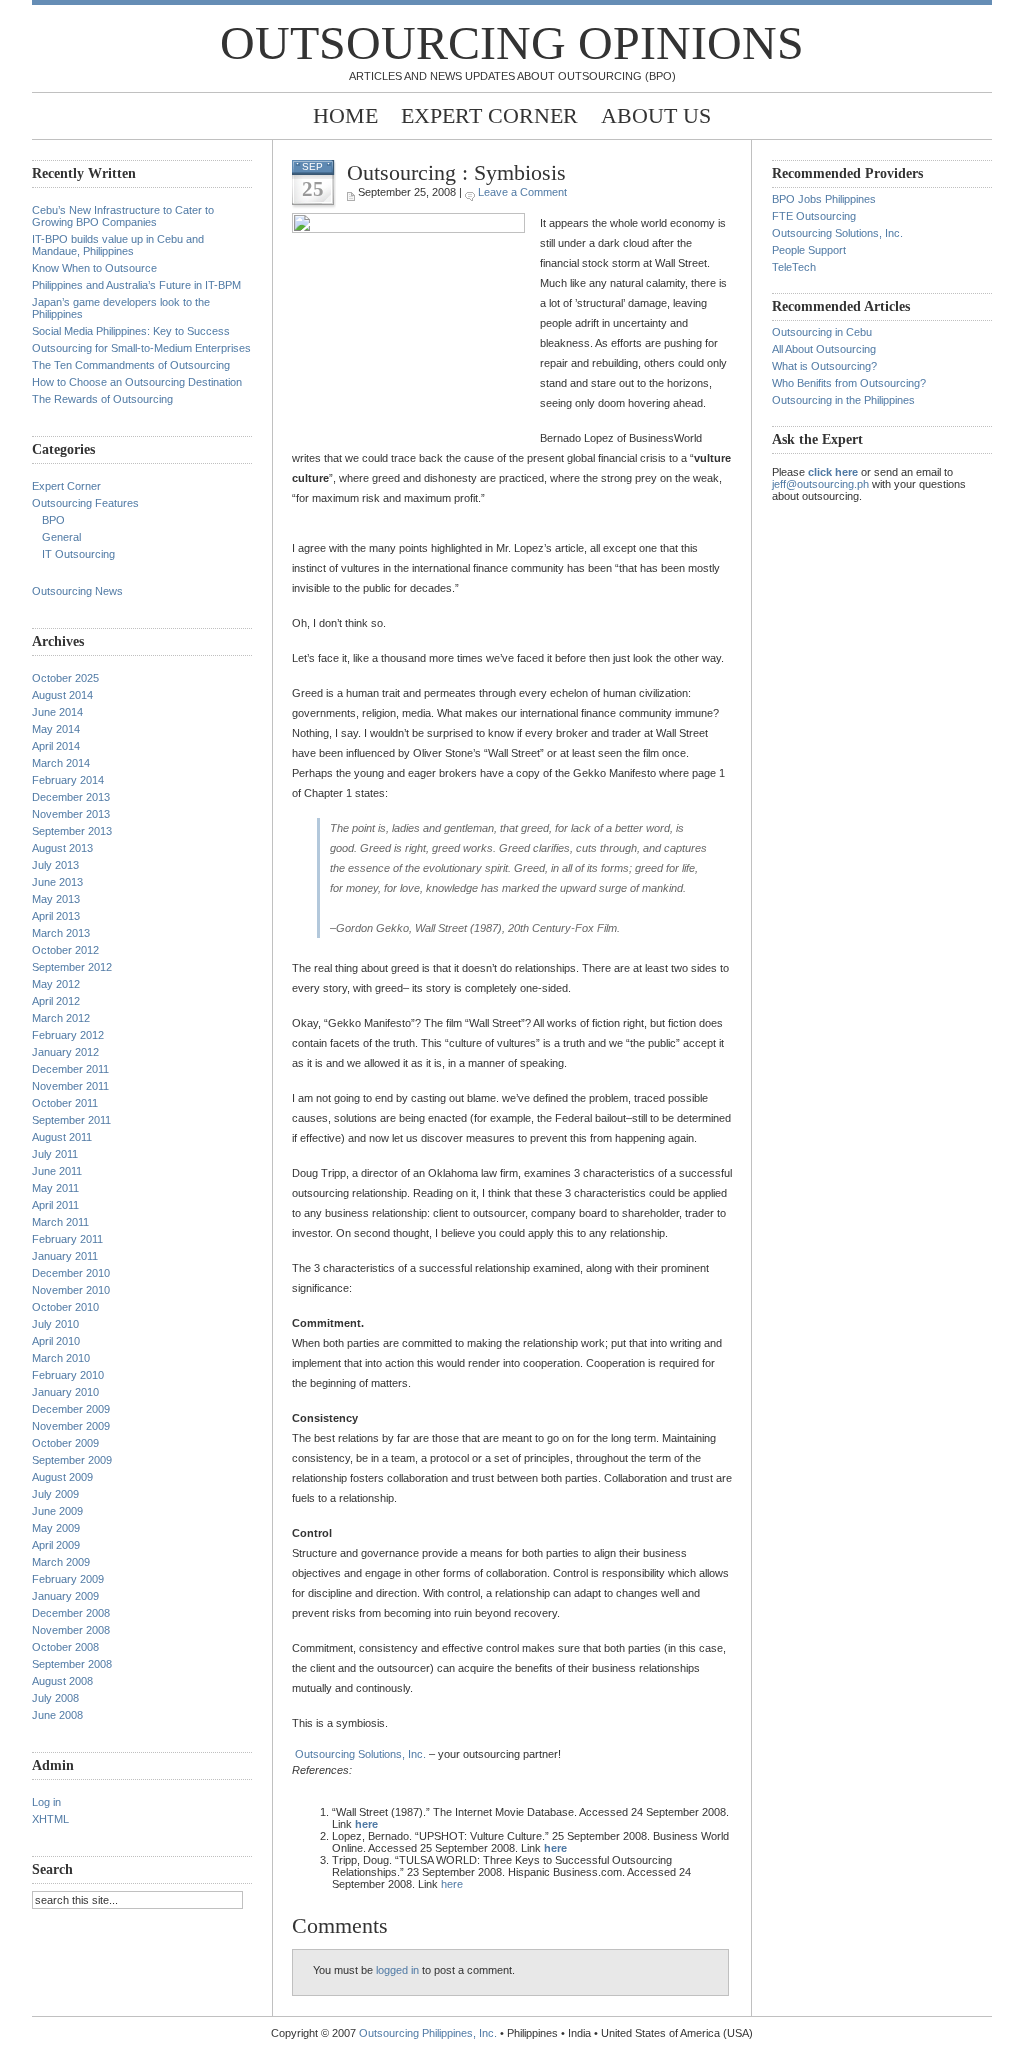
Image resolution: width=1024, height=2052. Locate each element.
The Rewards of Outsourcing (102, 399)
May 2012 (56, 984)
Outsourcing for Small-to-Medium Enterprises (141, 348)
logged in (397, 1970)
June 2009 (57, 1511)
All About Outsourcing (824, 349)
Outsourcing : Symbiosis (456, 172)
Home (345, 115)
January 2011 (65, 1256)
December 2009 (71, 1409)
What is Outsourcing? (824, 366)
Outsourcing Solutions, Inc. (360, 1754)
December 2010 (71, 1273)
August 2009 (62, 1477)
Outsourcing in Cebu (822, 332)
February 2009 (68, 1579)
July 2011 (55, 1154)
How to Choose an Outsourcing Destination (137, 382)
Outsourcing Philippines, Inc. (428, 2033)
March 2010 (61, 1358)
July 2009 (55, 1494)
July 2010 (55, 1324)
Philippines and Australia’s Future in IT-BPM (136, 285)
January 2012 (65, 1052)
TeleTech (794, 267)
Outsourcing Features (85, 503)
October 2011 (65, 1103)
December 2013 (71, 797)
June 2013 (57, 882)
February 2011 (67, 1239)
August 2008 (62, 1681)
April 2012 (56, 1001)
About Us (656, 115)
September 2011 (71, 1120)
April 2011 (55, 1205)
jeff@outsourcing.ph (820, 484)
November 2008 (71, 1630)
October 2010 (65, 1307)
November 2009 (71, 1426)
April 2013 (56, 916)
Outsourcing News (77, 591)
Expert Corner (489, 115)
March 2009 (61, 1562)
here (452, 1884)
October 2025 (65, 678)
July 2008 (55, 1698)
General (61, 537)
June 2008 (57, 1715)
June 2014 (57, 712)
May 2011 (55, 1188)
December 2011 (70, 1069)
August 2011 (62, 1137)
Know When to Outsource (94, 268)
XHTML (50, 1819)
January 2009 (65, 1596)
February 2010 (68, 1375)
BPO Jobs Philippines (824, 199)
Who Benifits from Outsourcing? (849, 383)
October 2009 (65, 1443)
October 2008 (65, 1647)
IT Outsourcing (78, 554)
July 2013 (55, 865)
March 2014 (61, 763)
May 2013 (56, 899)
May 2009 (56, 1528)
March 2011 (60, 1222)
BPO (53, 520)
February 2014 (68, 780)
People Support (809, 250)
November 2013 (71, 814)
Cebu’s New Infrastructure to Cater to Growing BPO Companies (123, 216)
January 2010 (65, 1392)
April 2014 (56, 746)
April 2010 (56, 1341)
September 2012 (72, 967)
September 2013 (72, 831)
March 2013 (61, 933)
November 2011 (70, 1086)
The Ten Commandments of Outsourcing (131, 365)
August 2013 (62, 848)
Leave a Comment (522, 192)
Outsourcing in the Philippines (843, 400)
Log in (46, 1802)
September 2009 (72, 1460)
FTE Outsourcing (814, 216)
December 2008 (71, 1613)
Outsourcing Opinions (512, 42)
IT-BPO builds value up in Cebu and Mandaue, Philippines (118, 245)
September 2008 (72, 1664)
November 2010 (71, 1290)
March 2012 (61, 1018)
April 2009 (56, 1545)
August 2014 (62, 695)
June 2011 (57, 1171)
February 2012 (68, 1035)
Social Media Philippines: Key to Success (131, 331)
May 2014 (56, 729)
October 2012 (65, 950)
